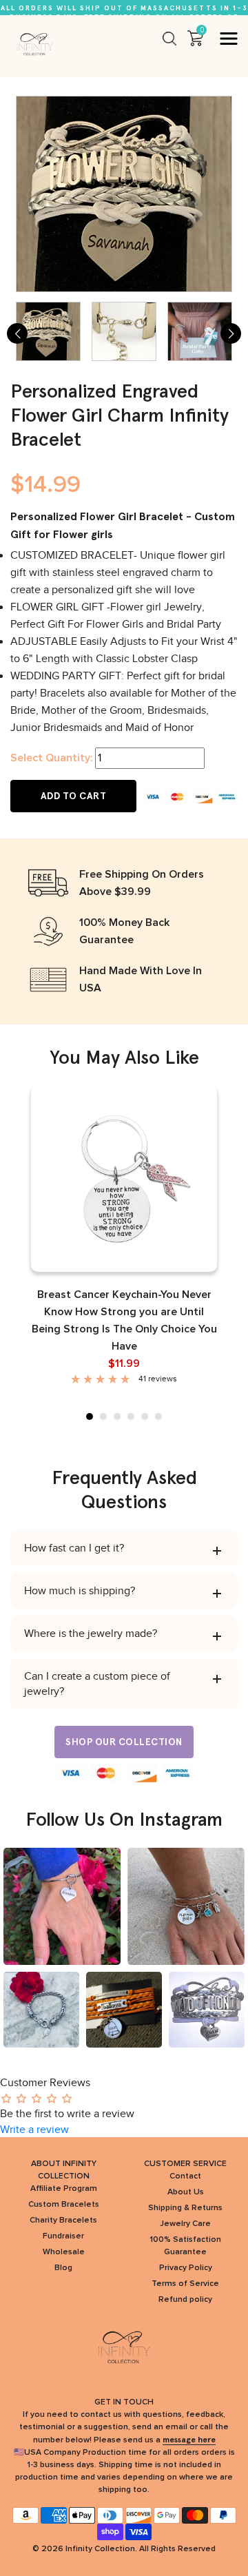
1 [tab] (90, 1416)
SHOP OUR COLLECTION (124, 1742)
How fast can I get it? (74, 1548)
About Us (186, 2192)
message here (189, 2440)
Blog (63, 2268)
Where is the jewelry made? (91, 1634)
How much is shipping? (80, 1591)
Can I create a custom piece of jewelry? (97, 1684)
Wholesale (64, 2252)
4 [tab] (131, 1416)
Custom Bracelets (64, 2205)
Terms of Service (185, 2284)
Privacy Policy (186, 2268)
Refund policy (185, 2300)
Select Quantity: (51, 758)
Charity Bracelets (63, 2220)
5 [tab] (145, 1416)
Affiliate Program (64, 2189)
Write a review (34, 2130)
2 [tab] (103, 1416)
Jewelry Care (185, 2224)
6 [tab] (158, 1416)
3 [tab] (117, 1416)
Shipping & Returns (185, 2208)
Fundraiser (63, 2236)
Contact (185, 2176)
